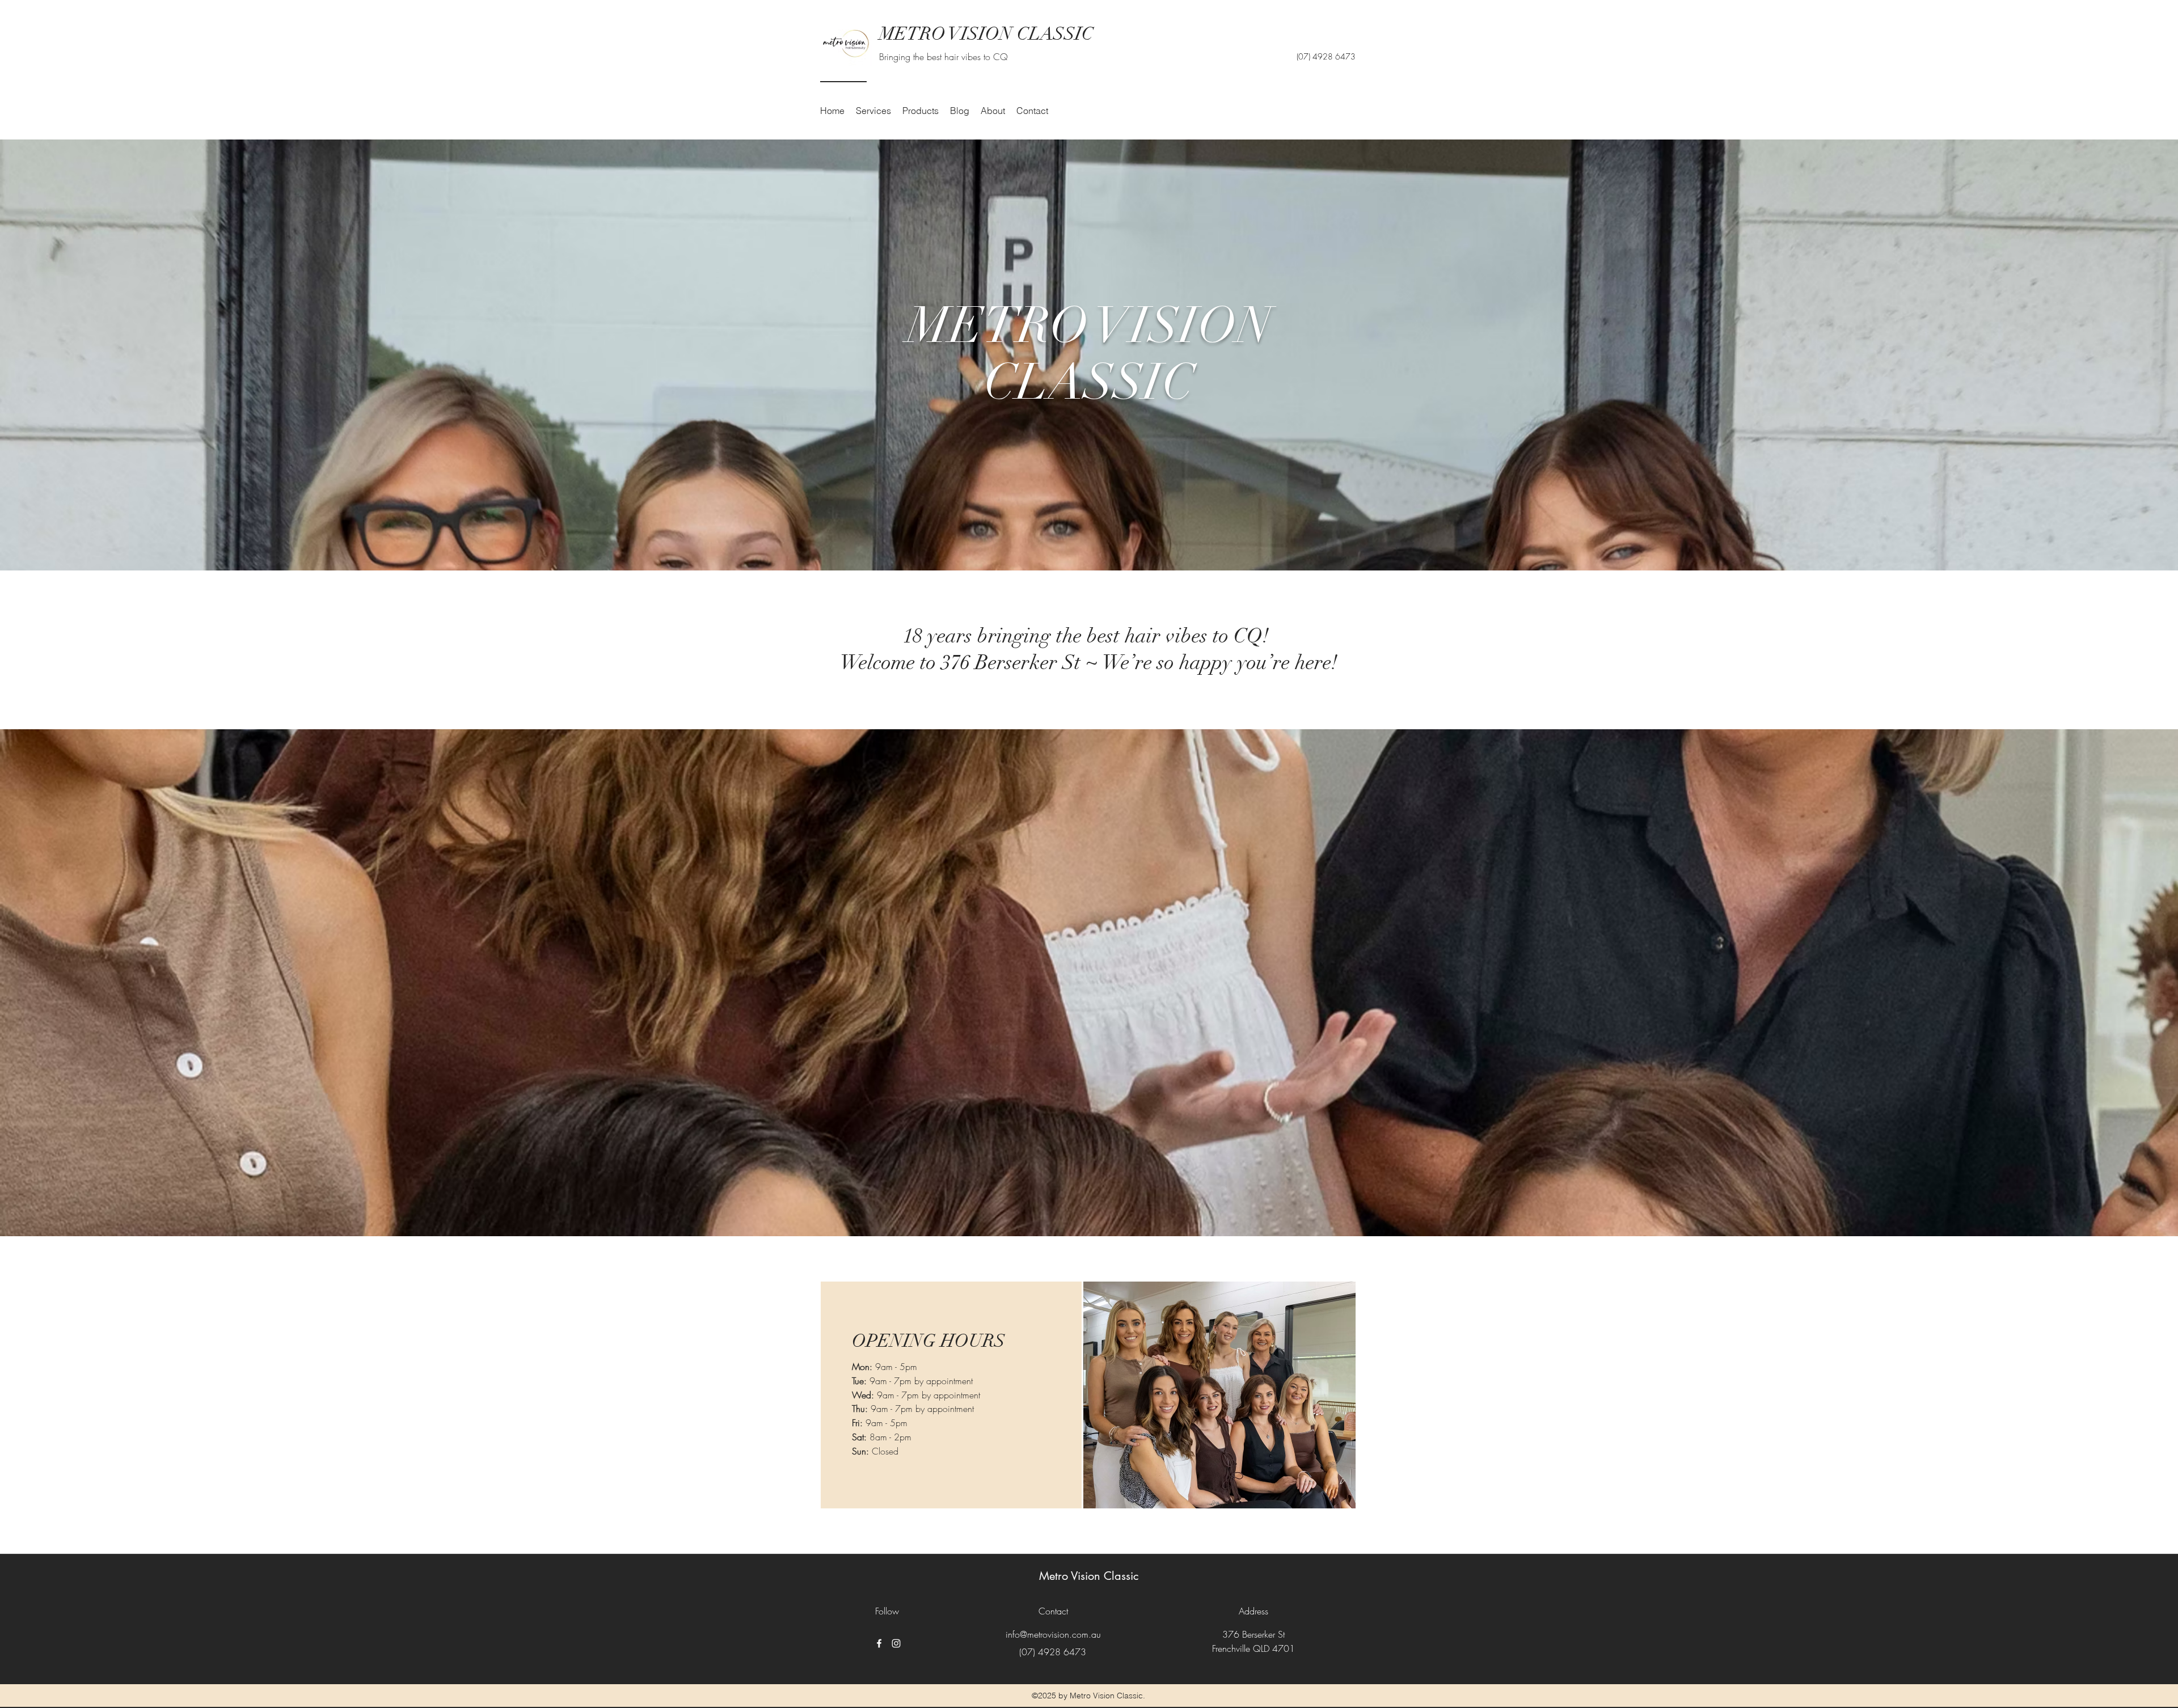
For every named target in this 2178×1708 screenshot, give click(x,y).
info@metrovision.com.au (1053, 1634)
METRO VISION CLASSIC (986, 34)
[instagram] (896, 1643)
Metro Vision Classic (1089, 1576)
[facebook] (879, 1643)
